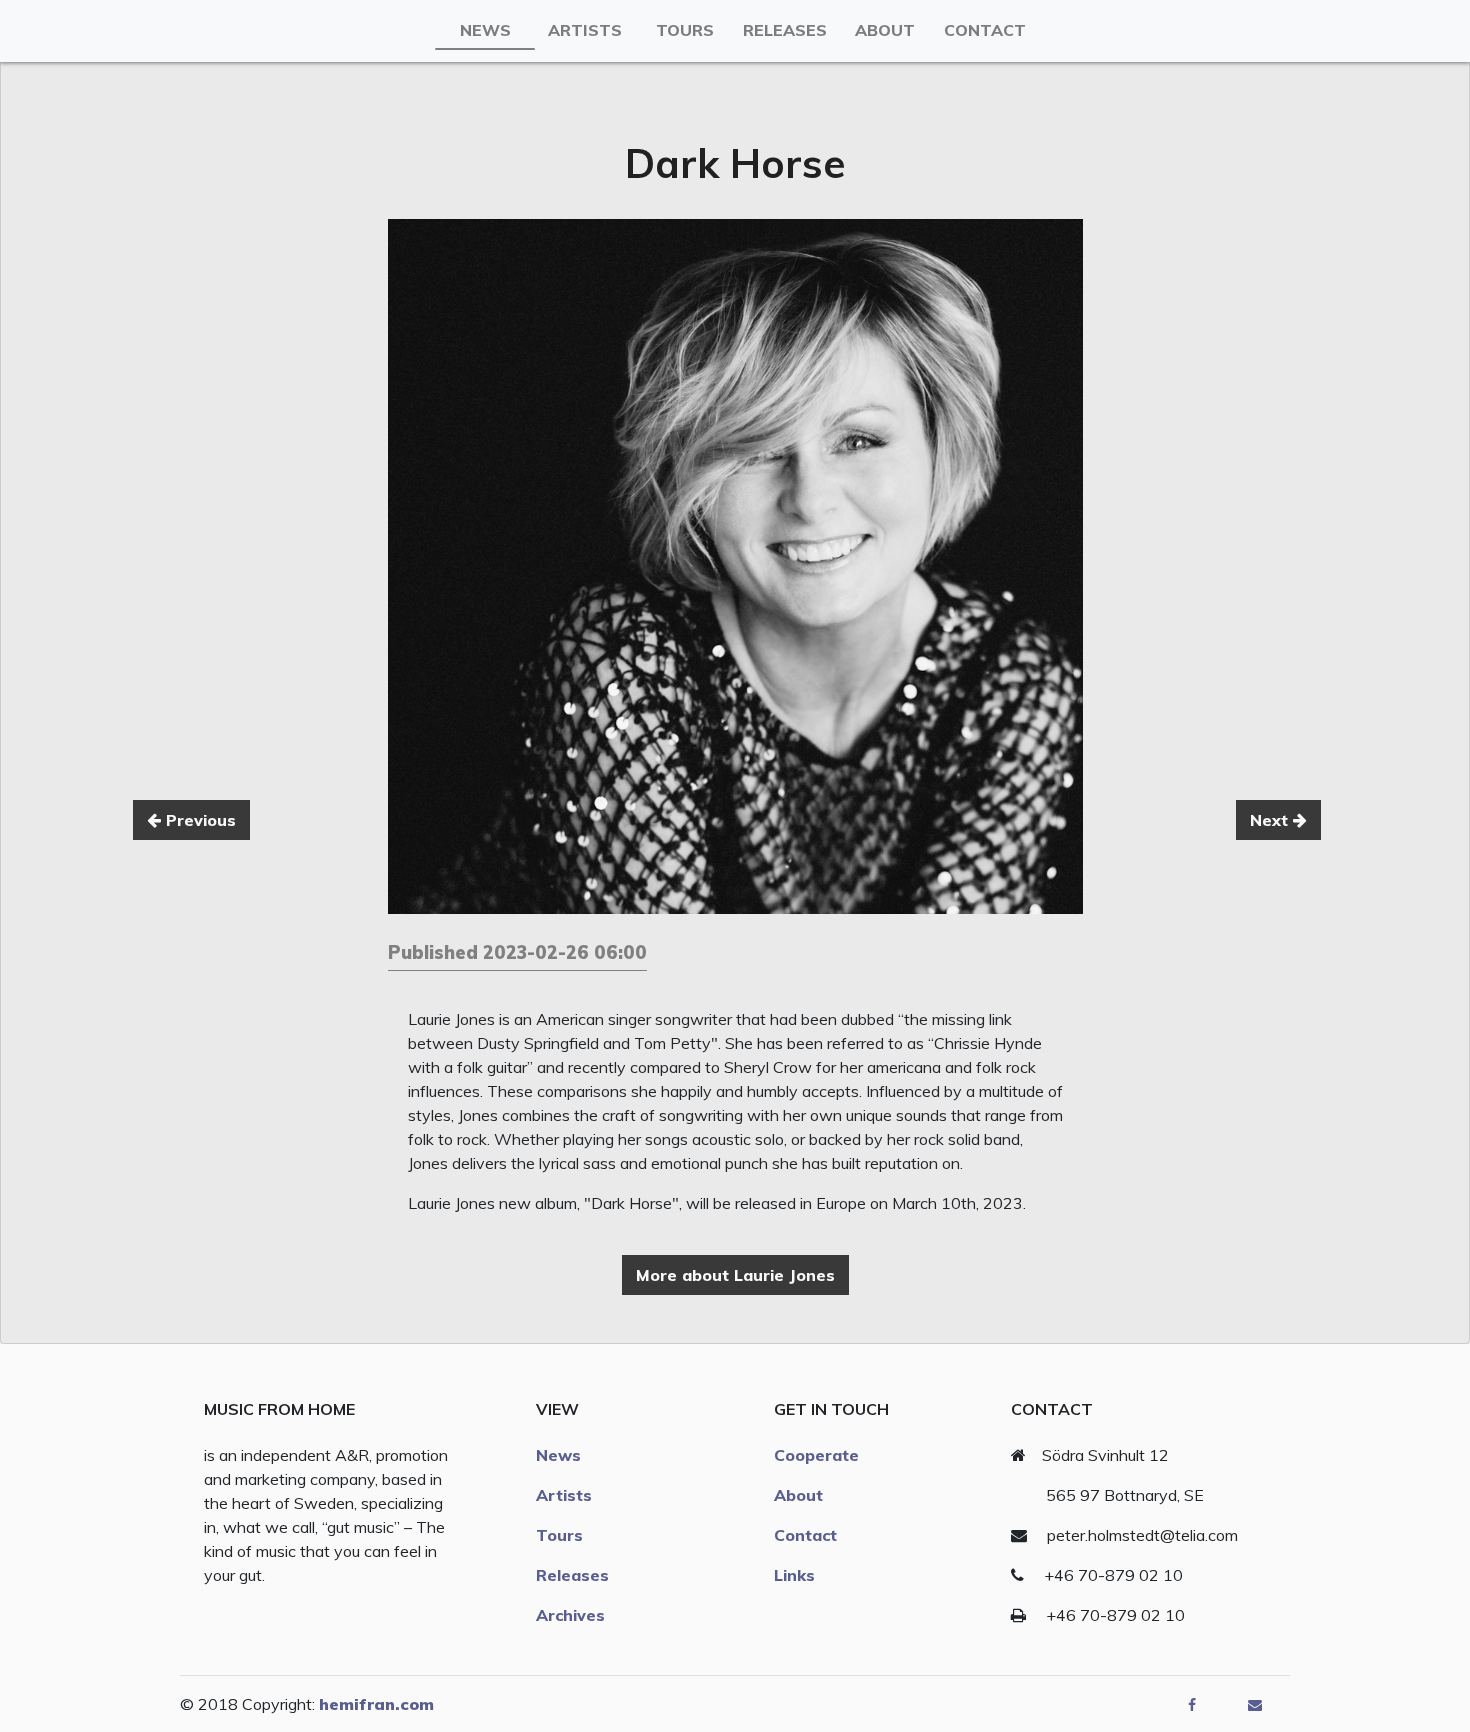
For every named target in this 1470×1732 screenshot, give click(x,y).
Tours (685, 30)
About (885, 30)
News (485, 30)
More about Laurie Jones (735, 1275)
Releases (785, 30)
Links (794, 1575)
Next (1271, 820)
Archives (570, 1615)
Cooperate (816, 1455)
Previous (198, 820)
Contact (985, 30)
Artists (585, 30)
